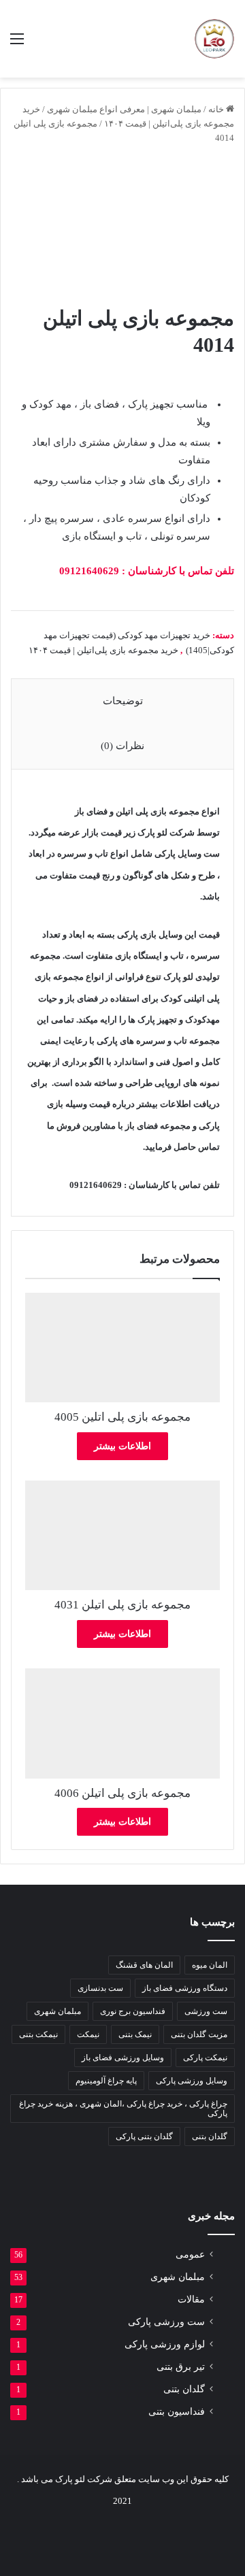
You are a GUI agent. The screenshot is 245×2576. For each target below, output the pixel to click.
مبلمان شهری (58, 2011)
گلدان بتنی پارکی (144, 2136)
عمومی (190, 2255)
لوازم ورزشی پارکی (165, 2344)
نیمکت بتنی (38, 2034)
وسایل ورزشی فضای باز (123, 2058)
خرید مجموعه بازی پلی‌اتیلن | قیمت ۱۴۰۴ (103, 650)
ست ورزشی (206, 2011)
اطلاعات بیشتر (122, 1446)
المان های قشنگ (144, 1965)
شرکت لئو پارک (166, 832)
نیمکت (88, 2034)
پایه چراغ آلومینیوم (106, 2081)
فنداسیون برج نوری (133, 2011)
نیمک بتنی (135, 2034)
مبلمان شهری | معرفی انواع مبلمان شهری (124, 109)
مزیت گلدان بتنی (199, 2034)
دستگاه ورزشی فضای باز (185, 1988)
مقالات (191, 2299)
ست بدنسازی (100, 1988)
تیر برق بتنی (181, 2367)
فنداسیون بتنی (177, 2412)
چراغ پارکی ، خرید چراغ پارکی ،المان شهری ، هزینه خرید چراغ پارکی (123, 2109)
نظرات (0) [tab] (122, 746)
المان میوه (210, 1965)
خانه (216, 109)
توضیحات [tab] (123, 701)
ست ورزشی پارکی (166, 2322)
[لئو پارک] (214, 39)
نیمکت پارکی (205, 2058)
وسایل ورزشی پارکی (192, 2081)
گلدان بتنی (210, 2136)
